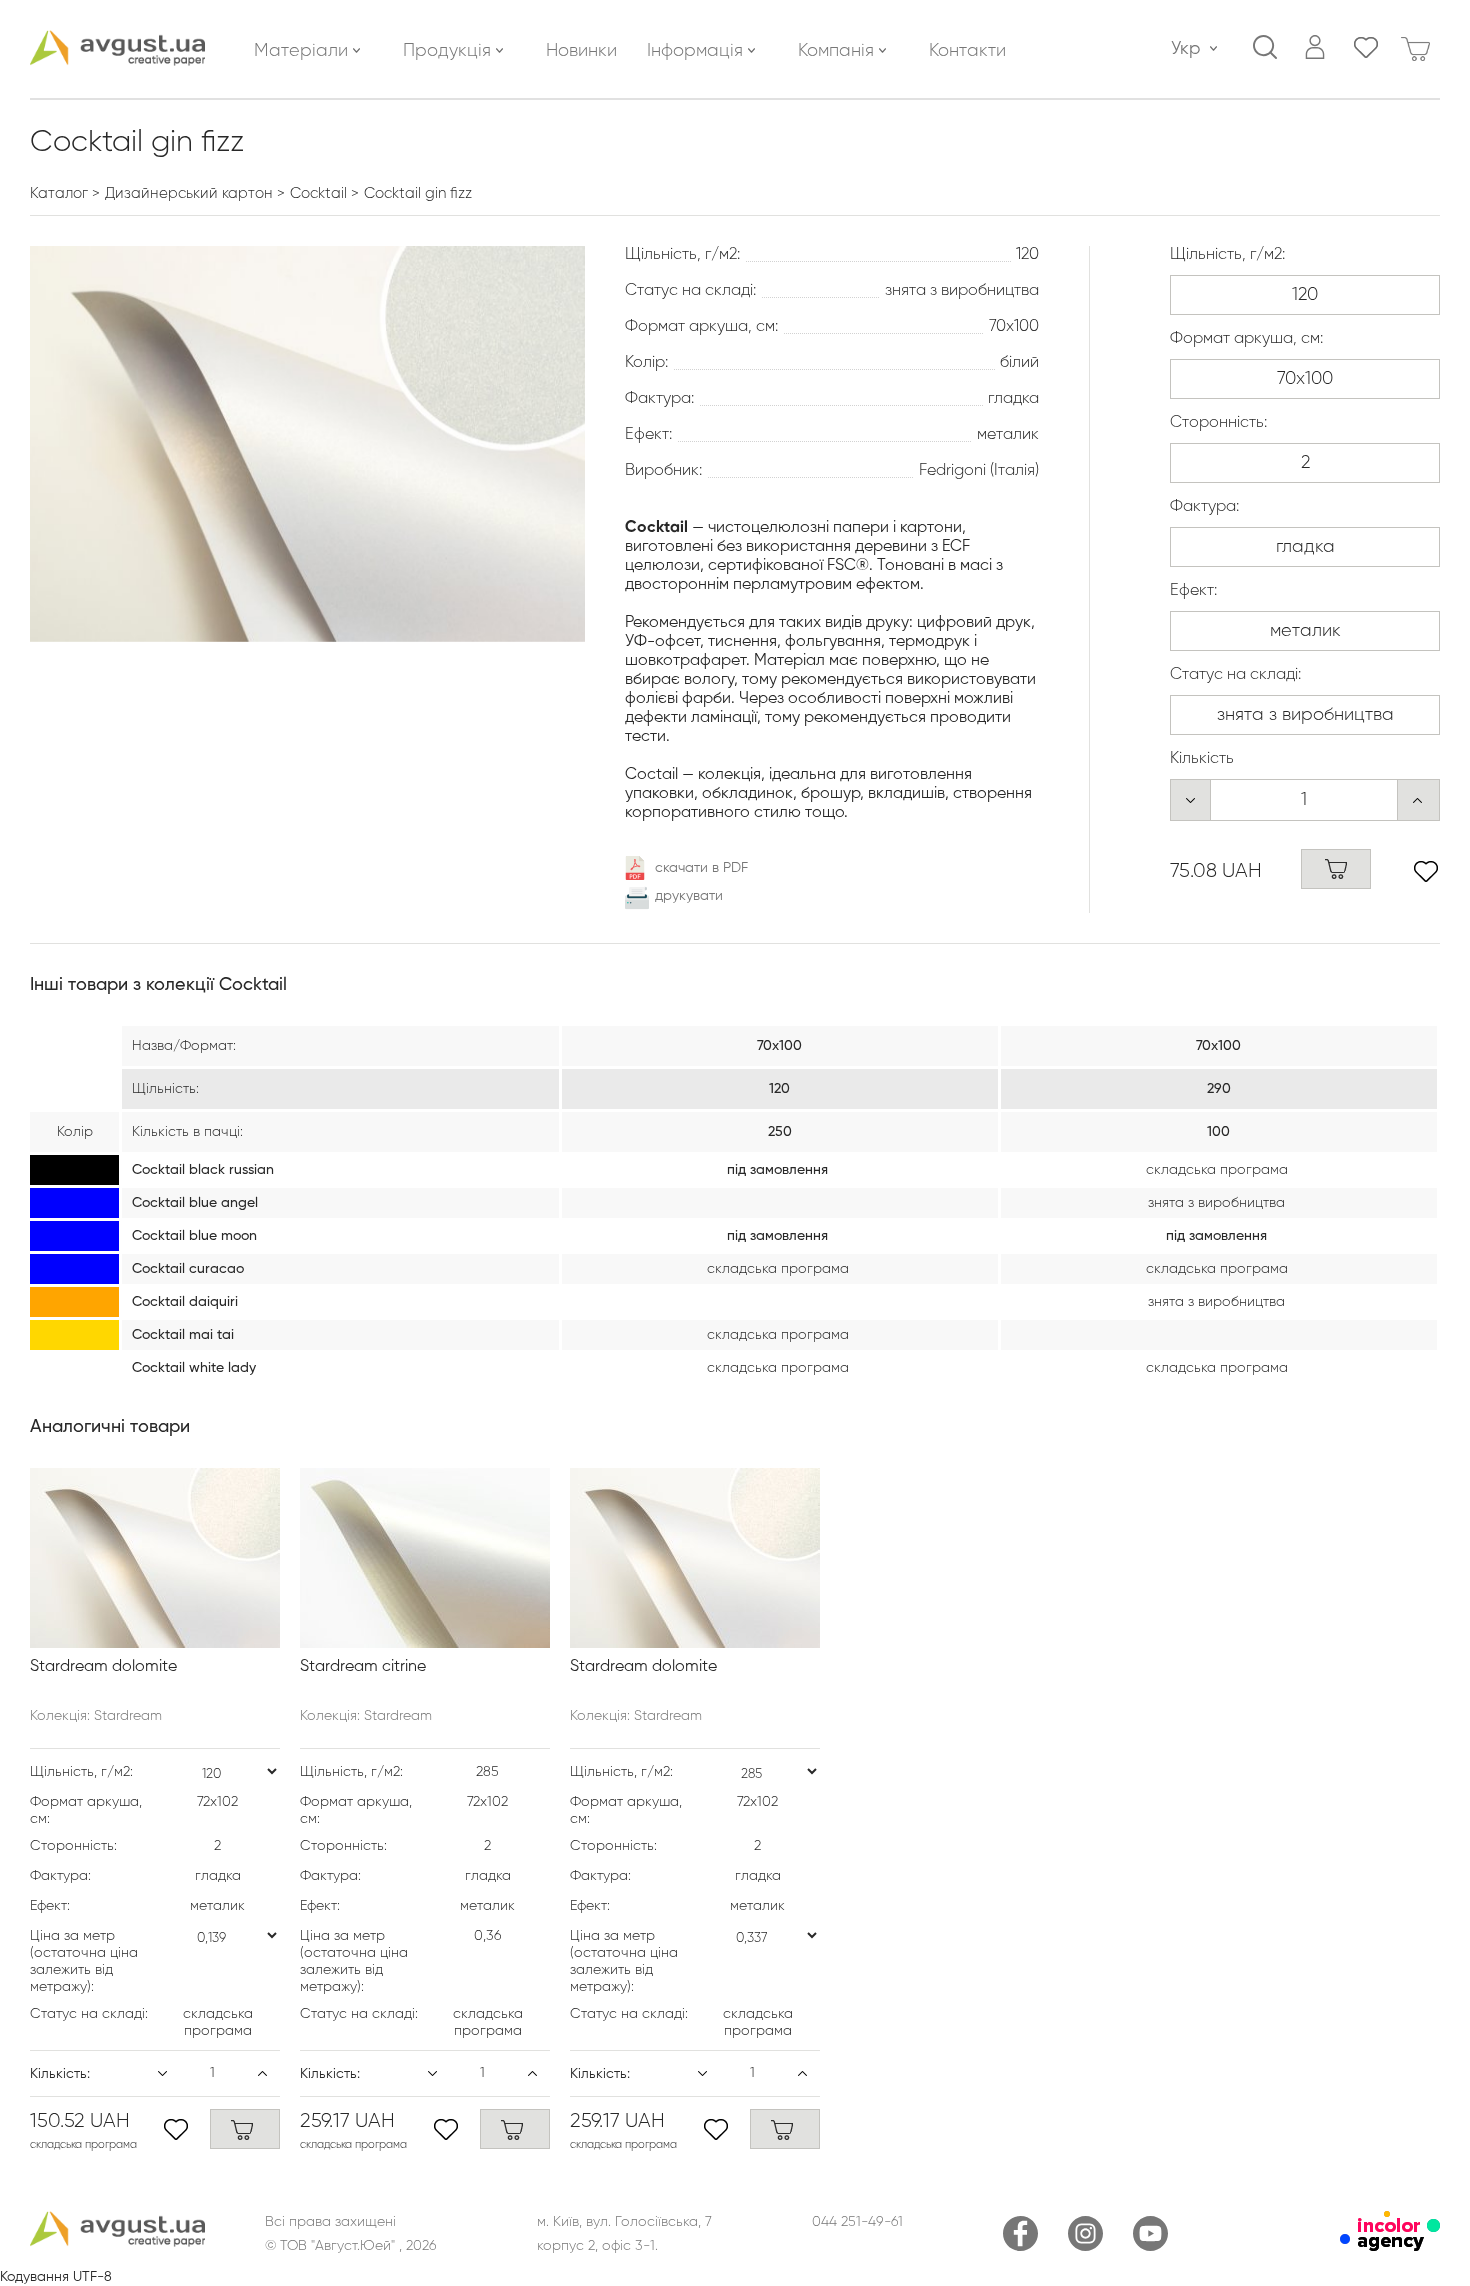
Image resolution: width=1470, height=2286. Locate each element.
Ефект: (1193, 591)
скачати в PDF (701, 868)
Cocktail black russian (203, 1170)
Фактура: (1204, 507)
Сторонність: (1218, 423)
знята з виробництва (1216, 1203)
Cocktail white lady (194, 1368)
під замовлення (777, 1170)
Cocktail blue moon (194, 1236)
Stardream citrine (363, 1667)
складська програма (1217, 1170)
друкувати (689, 896)
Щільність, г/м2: (1227, 255)
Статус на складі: (1235, 675)
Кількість (1202, 759)
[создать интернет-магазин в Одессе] (1390, 2247)
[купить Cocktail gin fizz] (1336, 869)
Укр (1185, 49)
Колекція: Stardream (96, 1716)
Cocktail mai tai (183, 1335)
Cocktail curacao (188, 1269)
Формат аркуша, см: (1246, 339)
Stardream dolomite (103, 1667)
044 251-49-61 (857, 2222)
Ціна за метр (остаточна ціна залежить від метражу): (84, 1961)
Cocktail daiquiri (185, 1302)
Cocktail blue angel (195, 1203)
